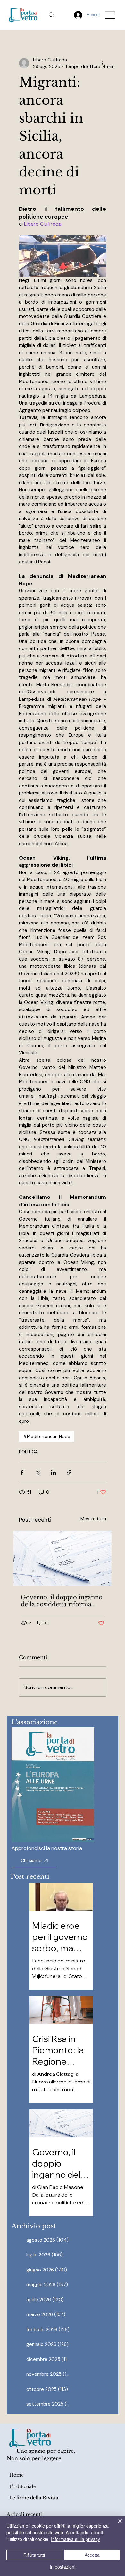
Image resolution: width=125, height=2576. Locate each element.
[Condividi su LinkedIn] (53, 1472)
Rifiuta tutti (34, 2555)
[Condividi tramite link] (69, 1472)
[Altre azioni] (102, 63)
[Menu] (110, 15)
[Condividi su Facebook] (22, 1472)
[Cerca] (52, 15)
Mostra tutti (93, 1519)
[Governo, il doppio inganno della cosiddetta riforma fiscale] (62, 1558)
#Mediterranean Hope (47, 1436)
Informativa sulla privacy (75, 2539)
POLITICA (28, 1452)
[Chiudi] (116, 2525)
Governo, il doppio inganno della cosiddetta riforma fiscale (62, 1601)
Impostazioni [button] (63, 2567)
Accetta (92, 2555)
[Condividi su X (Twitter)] (38, 1472)
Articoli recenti (24, 2514)
